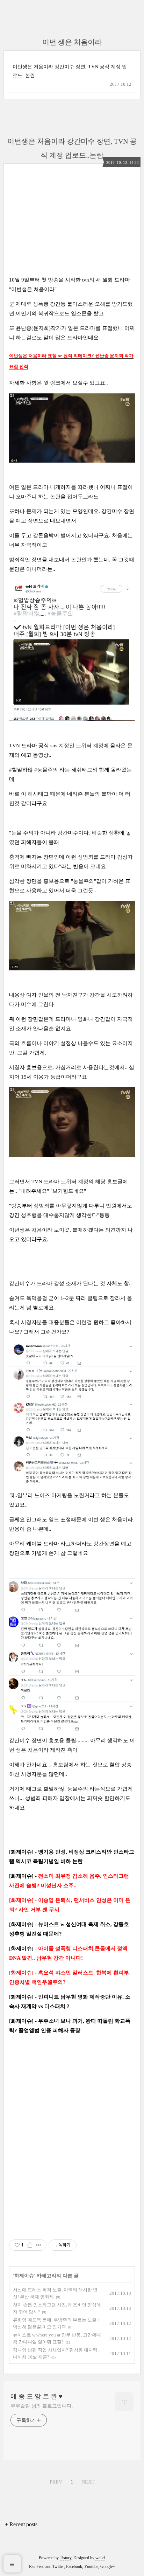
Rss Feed (37, 2567)
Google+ (108, 2567)
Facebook (74, 2567)
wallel (100, 2558)
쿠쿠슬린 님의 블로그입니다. (42, 2406)
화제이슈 (24, 2276)
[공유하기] (30, 2245)
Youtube (91, 2567)
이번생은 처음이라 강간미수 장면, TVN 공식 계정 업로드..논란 (70, 71)
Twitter (58, 2567)
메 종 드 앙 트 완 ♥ (37, 2396)
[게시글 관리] (39, 2245)
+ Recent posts (21, 2524)
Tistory (66, 2558)
